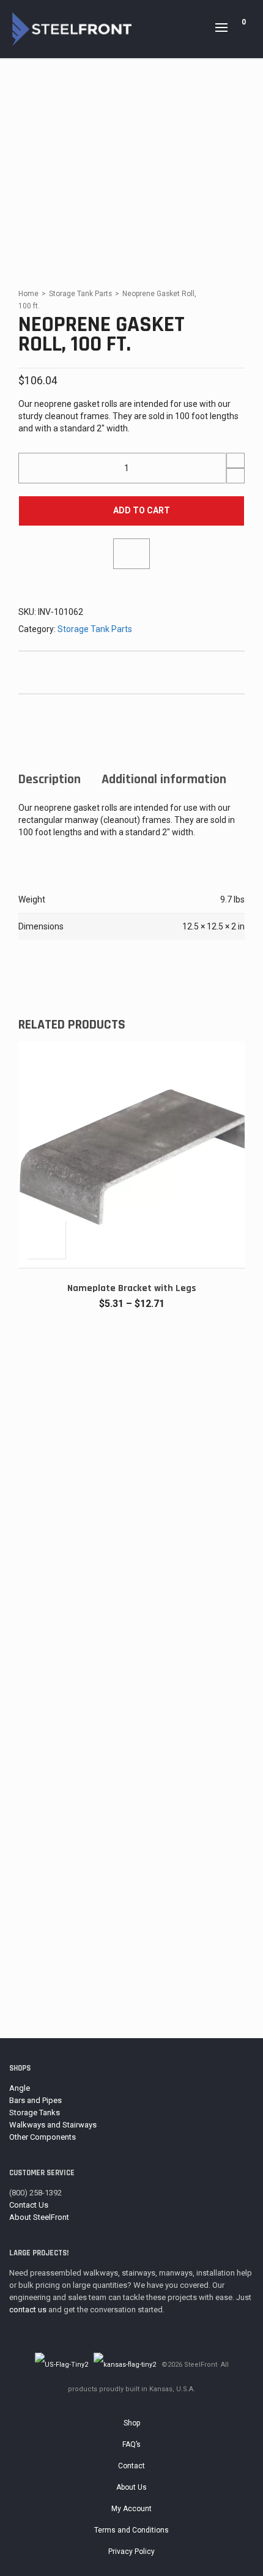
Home (28, 294)
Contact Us (29, 2205)
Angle (20, 2088)
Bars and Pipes (35, 2100)
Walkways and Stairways (53, 2125)
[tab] (50, 780)
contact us (28, 2310)
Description (50, 780)
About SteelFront (39, 2217)
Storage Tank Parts (80, 294)
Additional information (164, 780)
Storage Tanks (35, 2113)
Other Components (43, 2137)
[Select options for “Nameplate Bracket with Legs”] (46, 1240)
